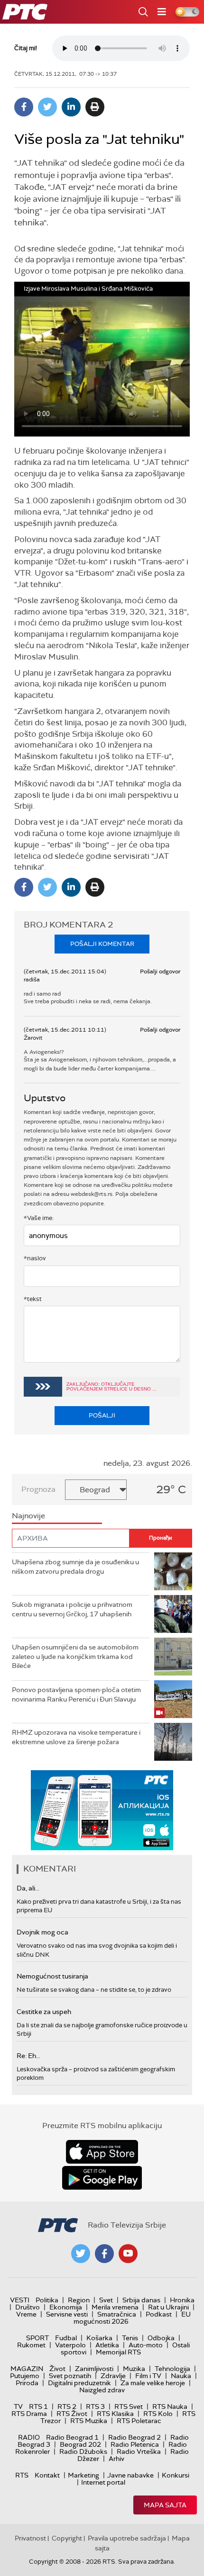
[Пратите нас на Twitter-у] (81, 2254)
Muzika (134, 2369)
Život (57, 2369)
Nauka (181, 2376)
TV (18, 2407)
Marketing (83, 2475)
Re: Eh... (28, 2056)
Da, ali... (28, 1888)
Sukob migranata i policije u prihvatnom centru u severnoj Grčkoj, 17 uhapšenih (72, 1609)
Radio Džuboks (83, 2451)
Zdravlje (113, 2376)
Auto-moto (146, 2345)
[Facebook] (24, 107)
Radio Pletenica (135, 2444)
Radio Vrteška (139, 2451)
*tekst (33, 1299)
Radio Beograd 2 (134, 2437)
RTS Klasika (115, 2414)
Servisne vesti (67, 2314)
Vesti (20, 2300)
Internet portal (103, 2482)
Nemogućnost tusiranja (52, 1976)
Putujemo (25, 2376)
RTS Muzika (89, 2421)
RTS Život (72, 2414)
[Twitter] (47, 107)
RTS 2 (67, 2407)
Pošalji (102, 1415)
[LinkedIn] (71, 107)
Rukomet (31, 2345)
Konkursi (176, 2475)
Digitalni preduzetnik (79, 2383)
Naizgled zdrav (102, 2390)
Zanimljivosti (94, 2369)
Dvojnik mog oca (42, 1932)
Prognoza (38, 1489)
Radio (29, 2437)
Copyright (67, 2538)
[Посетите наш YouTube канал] (128, 2254)
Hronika (182, 2300)
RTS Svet (129, 2407)
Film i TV (148, 2376)
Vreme (26, 2314)
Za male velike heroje (153, 2383)
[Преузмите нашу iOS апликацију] (102, 2152)
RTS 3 (95, 2407)
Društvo (28, 2307)
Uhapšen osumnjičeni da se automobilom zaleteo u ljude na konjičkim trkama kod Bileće (75, 1656)
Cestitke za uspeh (44, 2012)
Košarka (99, 2338)
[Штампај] (95, 107)
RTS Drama (29, 2414)
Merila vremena (115, 2307)
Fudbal (66, 2338)
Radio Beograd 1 (72, 2437)
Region (79, 2300)
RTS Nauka (170, 2407)
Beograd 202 (80, 2444)
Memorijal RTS (118, 2352)
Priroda (27, 2383)
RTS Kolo (158, 2414)
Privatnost (30, 2538)
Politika (47, 2300)
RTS (22, 2475)
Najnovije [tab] (28, 1516)
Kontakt (47, 2475)
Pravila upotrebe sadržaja (127, 2538)
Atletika (107, 2345)
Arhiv (116, 2459)
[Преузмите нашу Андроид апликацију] (102, 2178)
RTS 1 (38, 2407)
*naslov (35, 1258)
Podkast (159, 2314)
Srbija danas (141, 2300)
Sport (37, 2338)
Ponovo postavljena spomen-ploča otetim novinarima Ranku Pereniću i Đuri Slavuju (76, 1694)
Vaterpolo (70, 2345)
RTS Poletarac (139, 2421)
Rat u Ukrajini (168, 2307)
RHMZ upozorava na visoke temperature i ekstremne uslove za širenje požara (76, 1737)
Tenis (130, 2338)
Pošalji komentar (102, 944)
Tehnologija (172, 2369)
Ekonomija (66, 2307)
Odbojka (161, 2338)
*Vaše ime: (39, 1218)
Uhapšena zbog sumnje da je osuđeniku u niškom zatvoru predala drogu (75, 1567)
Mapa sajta (165, 2505)
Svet (106, 2300)
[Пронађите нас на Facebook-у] (104, 2254)
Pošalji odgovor (160, 972)
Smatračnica (117, 2314)
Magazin (27, 2369)
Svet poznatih (70, 2376)
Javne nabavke (130, 2475)
